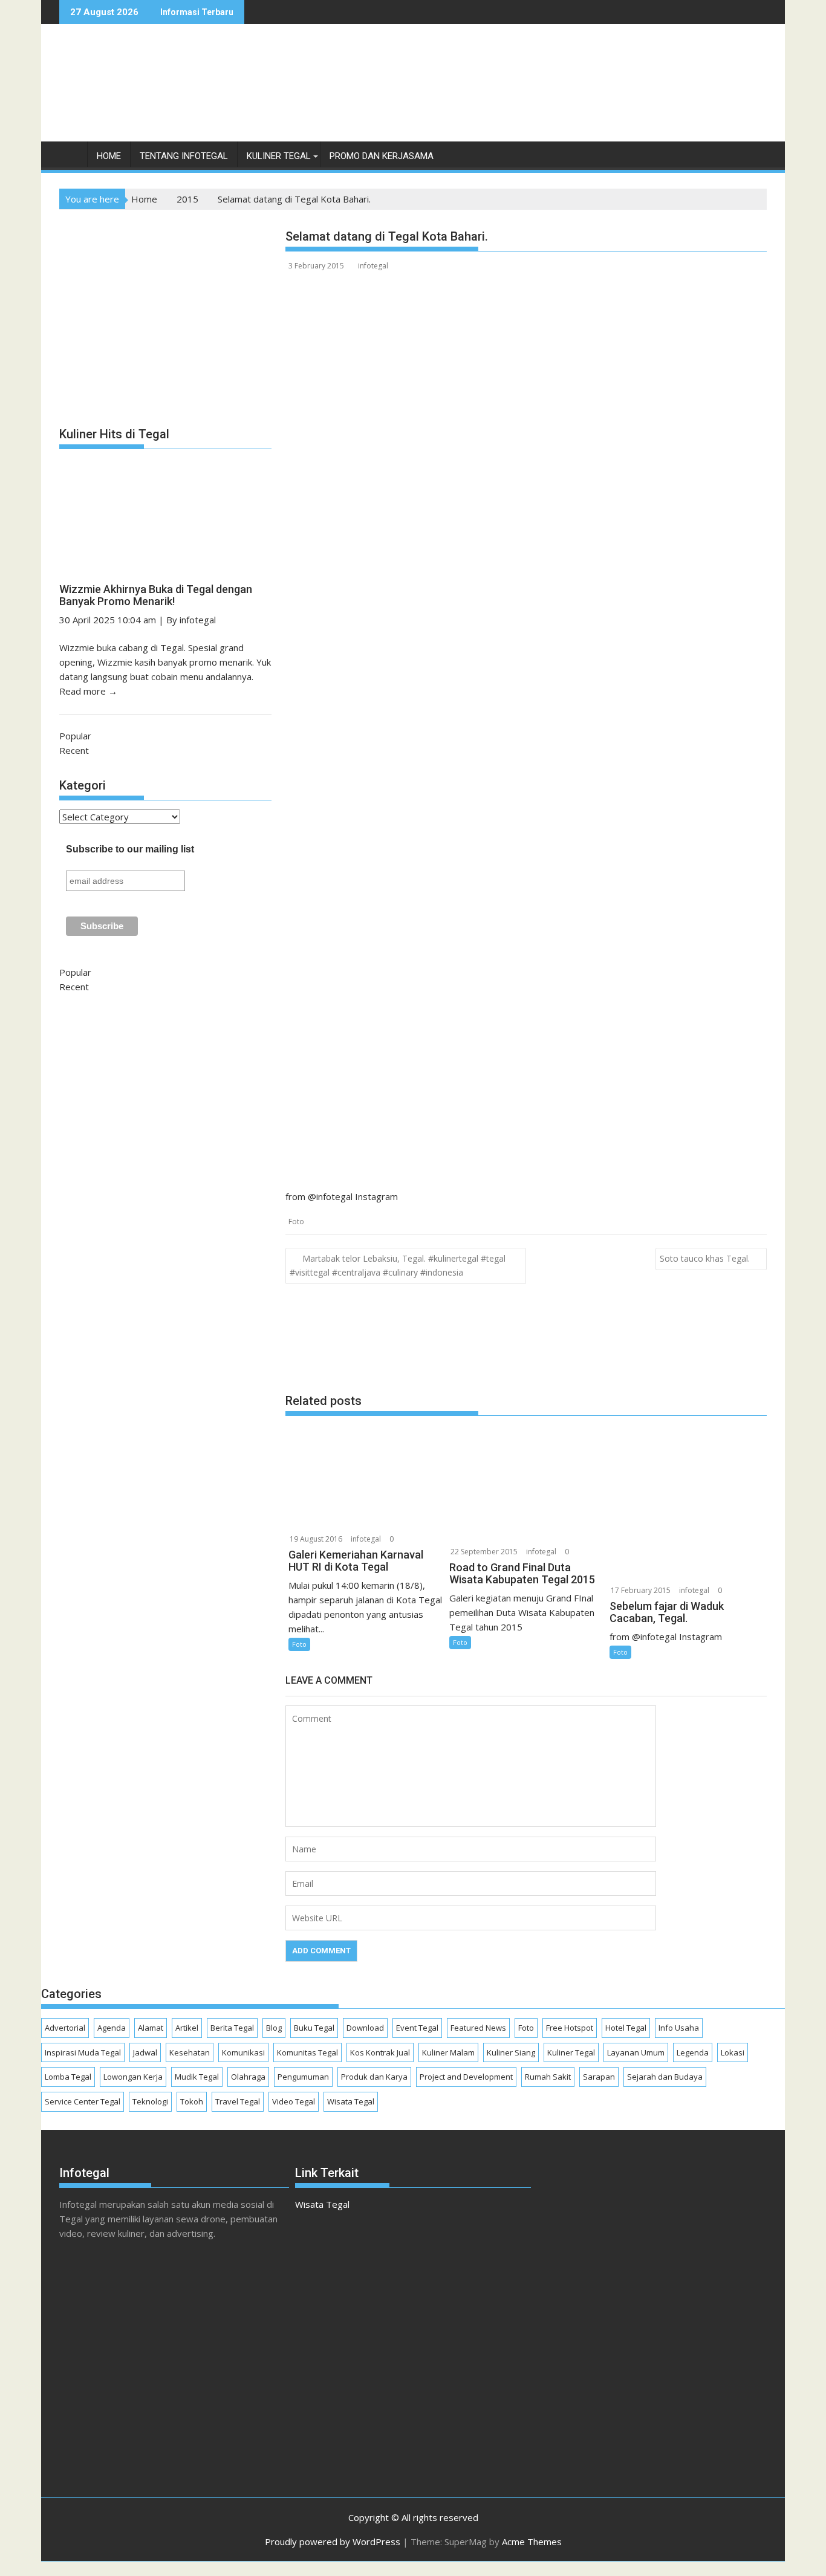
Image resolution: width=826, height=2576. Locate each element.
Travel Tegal (238, 2101)
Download (365, 2028)
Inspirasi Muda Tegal (83, 2052)
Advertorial (65, 2028)
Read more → (88, 691)
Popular (75, 736)
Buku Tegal (314, 2028)
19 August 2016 (316, 1539)
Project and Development (466, 2077)
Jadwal (145, 2052)
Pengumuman (303, 2077)
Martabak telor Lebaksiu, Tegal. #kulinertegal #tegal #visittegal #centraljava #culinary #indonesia (398, 1265)
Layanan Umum (636, 2052)
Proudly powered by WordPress (333, 2542)
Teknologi (150, 2101)
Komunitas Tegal (307, 2052)
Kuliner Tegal (279, 156)
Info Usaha (679, 2028)
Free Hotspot (570, 2028)
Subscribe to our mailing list (130, 849)
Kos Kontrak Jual (380, 2052)
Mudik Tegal (197, 2077)
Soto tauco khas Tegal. (705, 1258)
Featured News (478, 2028)
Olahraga (248, 2077)
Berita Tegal (232, 2028)
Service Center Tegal (83, 2101)
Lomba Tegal (68, 2077)
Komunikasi (243, 2052)
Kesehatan (190, 2052)
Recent (74, 750)
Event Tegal (417, 2028)
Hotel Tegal (626, 2028)
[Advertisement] (547, 96)
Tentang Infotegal (184, 156)
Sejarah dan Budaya (665, 2077)
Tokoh (192, 2101)
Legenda (693, 2052)
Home (109, 156)
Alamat (151, 2028)
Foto (296, 1221)
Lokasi (733, 2052)
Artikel (187, 2028)
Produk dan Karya (374, 2077)
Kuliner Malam (448, 2052)
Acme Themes (532, 2542)
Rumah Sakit (548, 2077)
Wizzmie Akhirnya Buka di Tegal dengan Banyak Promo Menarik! (156, 595)
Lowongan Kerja (133, 2077)
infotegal (373, 266)
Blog (274, 2028)
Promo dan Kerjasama (382, 156)
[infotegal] (71, 159)
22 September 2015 (484, 1552)
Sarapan (599, 2077)
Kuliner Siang (511, 2052)
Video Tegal (294, 2101)
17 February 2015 (641, 1590)
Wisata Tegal (351, 2101)
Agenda (112, 2028)
